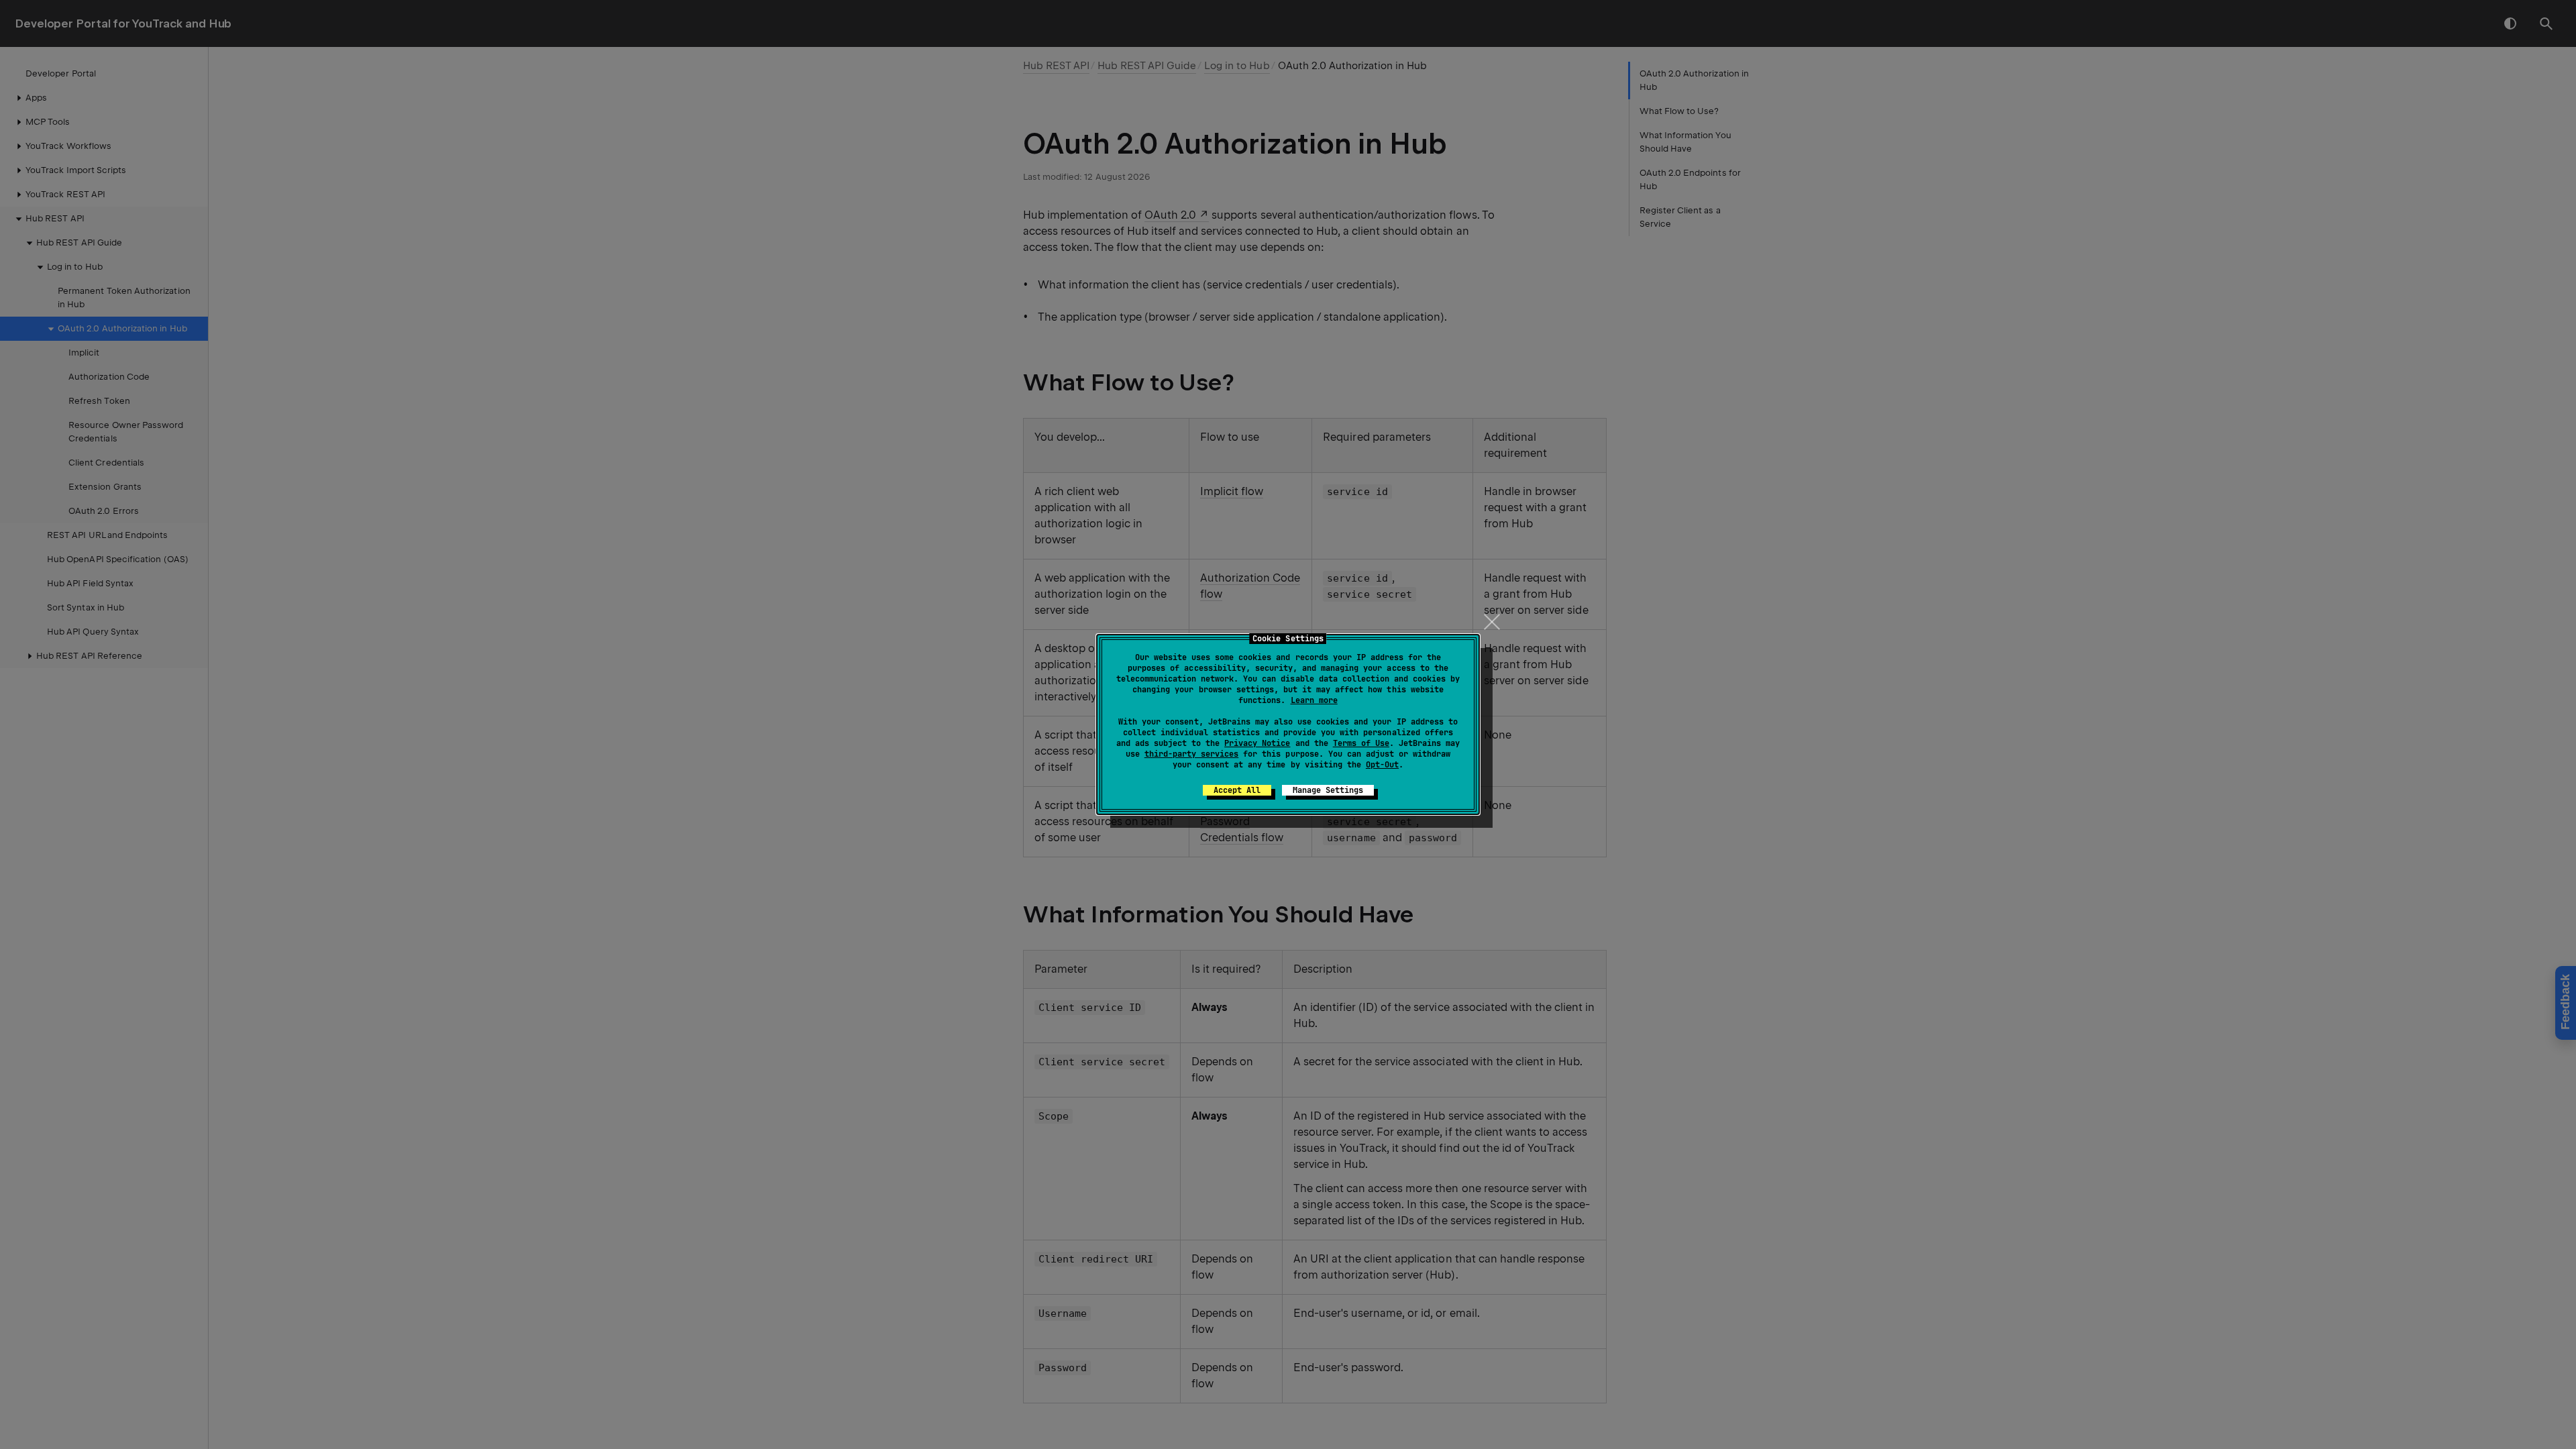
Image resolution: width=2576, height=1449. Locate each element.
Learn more (1314, 700)
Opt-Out (1382, 765)
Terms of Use (1361, 743)
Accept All (1237, 790)
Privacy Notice (1257, 743)
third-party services (1191, 754)
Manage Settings (1328, 790)
